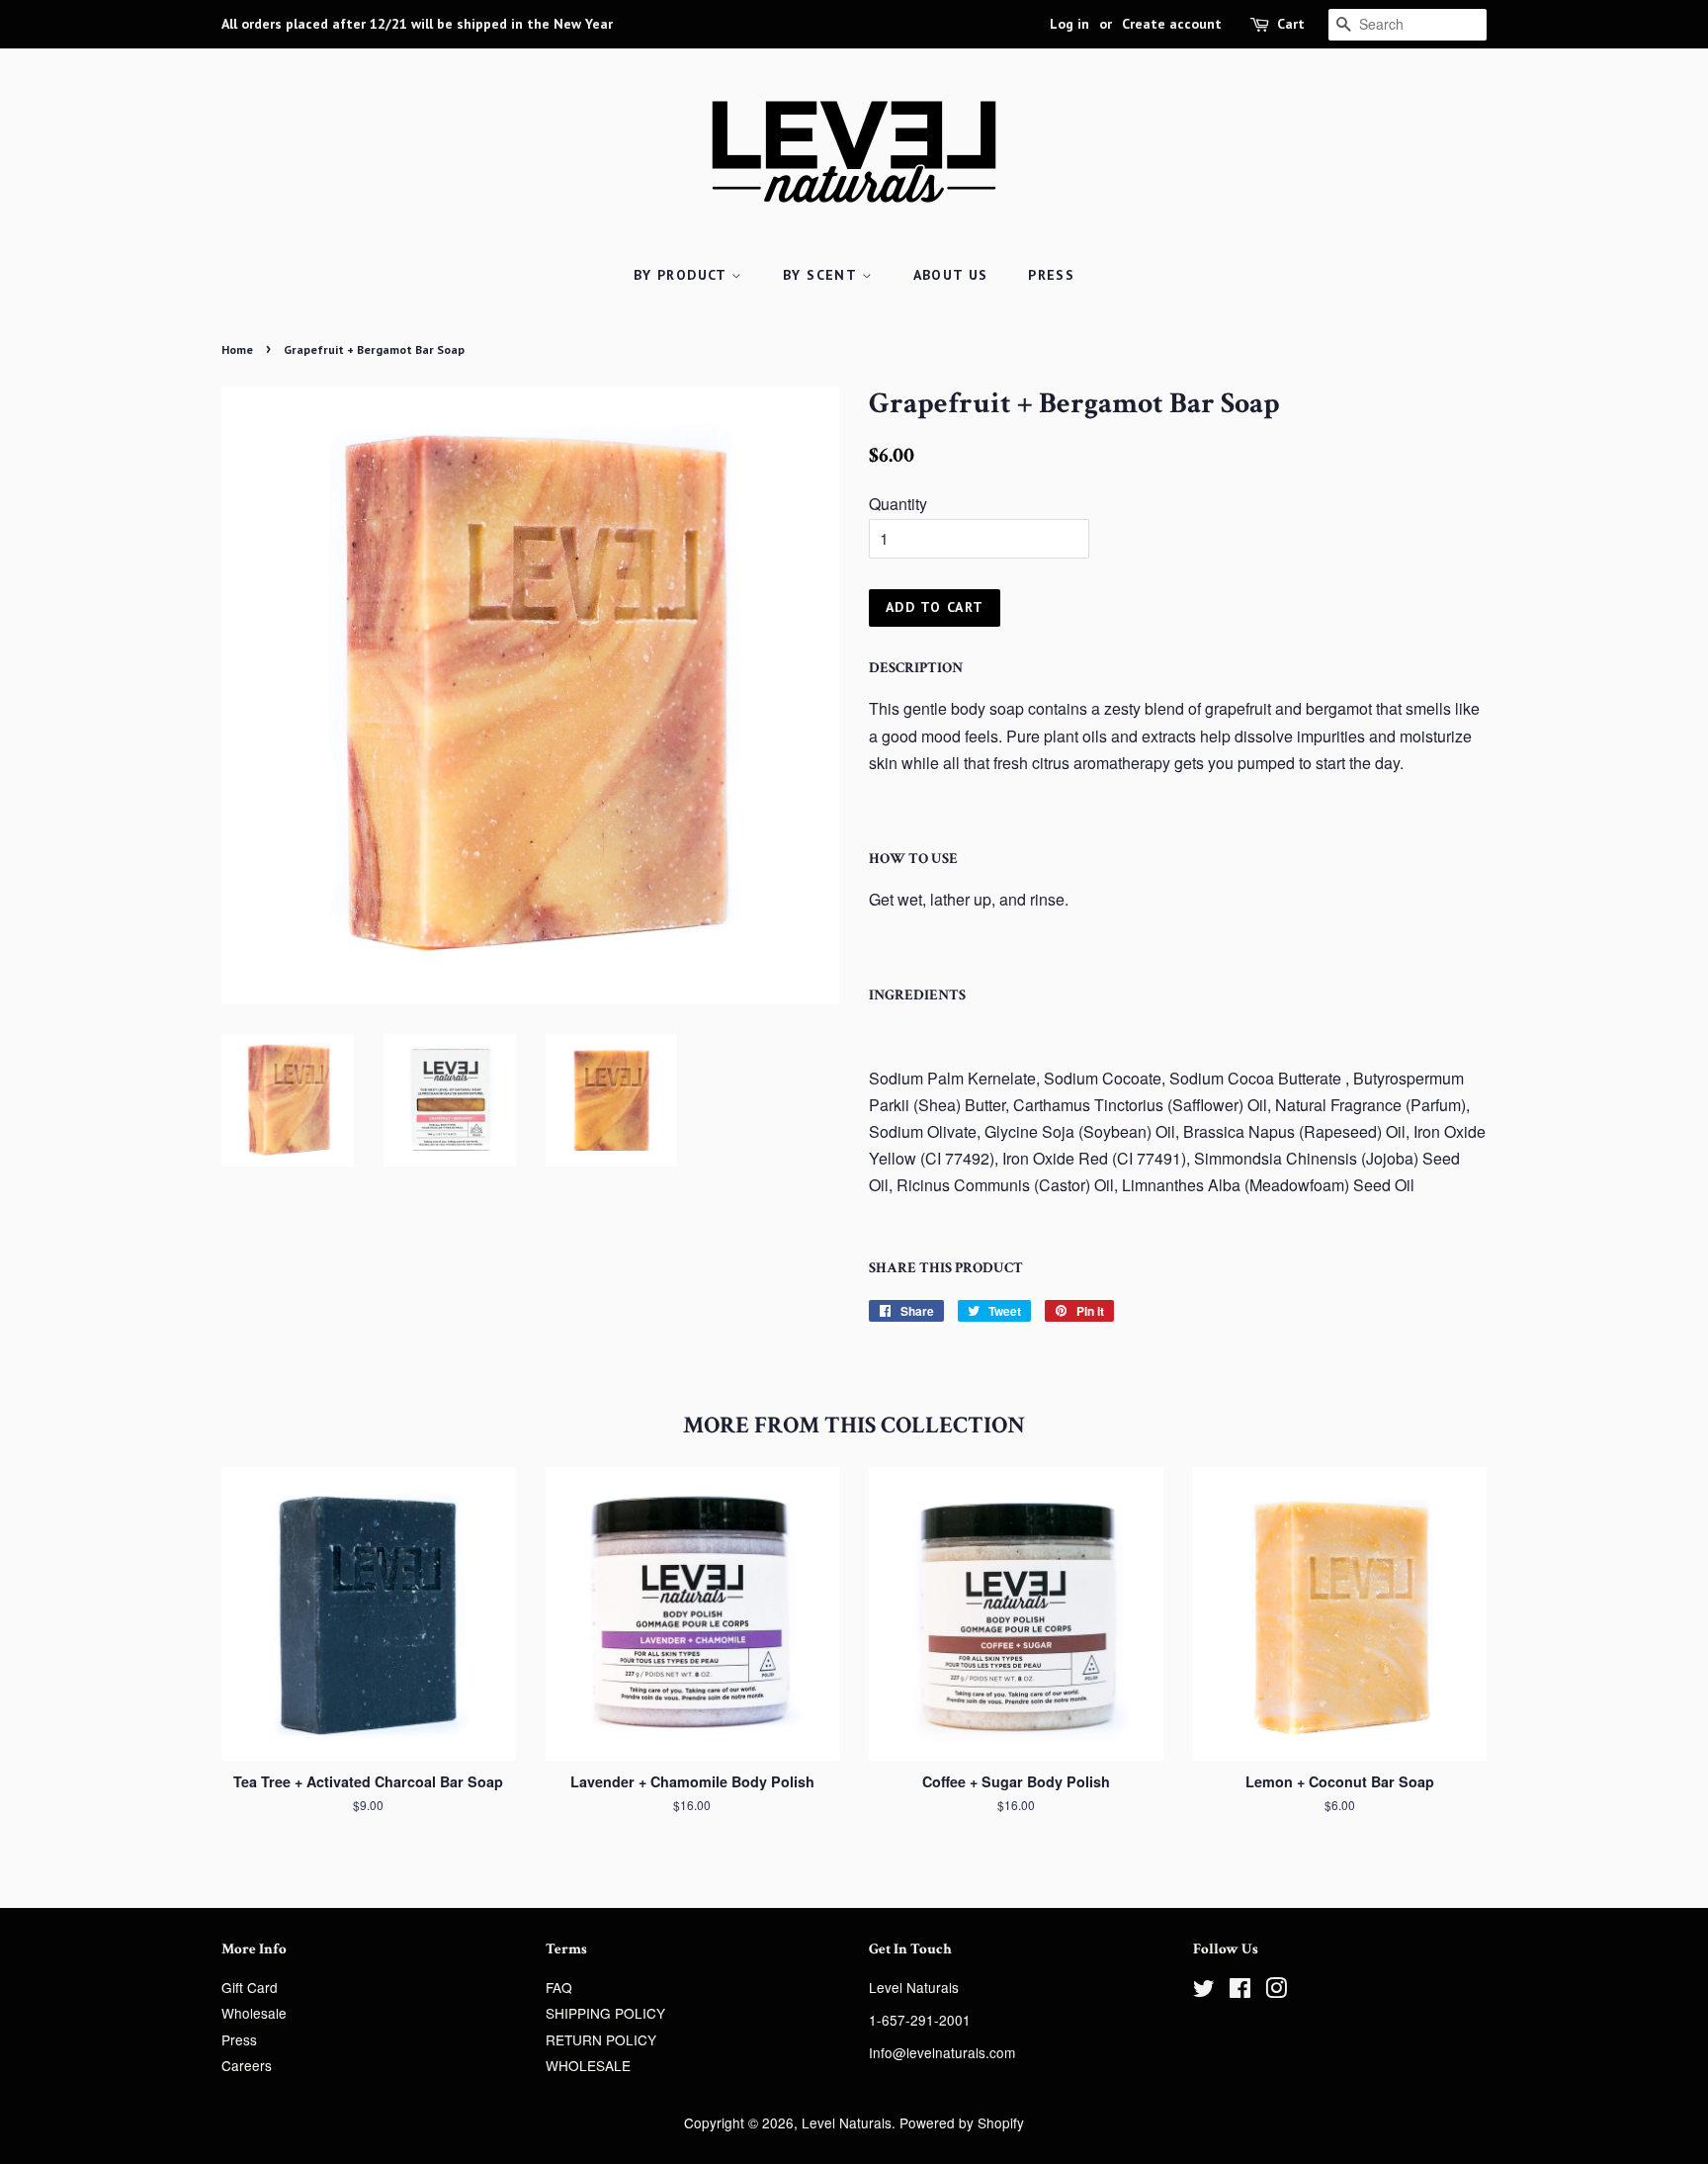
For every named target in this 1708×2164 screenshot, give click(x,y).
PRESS (1051, 275)
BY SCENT (822, 275)
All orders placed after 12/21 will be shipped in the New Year (417, 24)
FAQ (559, 1987)
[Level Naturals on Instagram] (1276, 1991)
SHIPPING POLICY (605, 2013)
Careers (247, 2065)
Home (237, 349)
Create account (1172, 24)
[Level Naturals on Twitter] (1204, 1991)
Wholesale (254, 2013)
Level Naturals (847, 2122)
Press (239, 2039)
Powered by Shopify (962, 2122)
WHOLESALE (588, 2065)
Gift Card (250, 1987)
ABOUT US (951, 275)
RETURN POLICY (601, 2039)
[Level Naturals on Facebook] (1240, 1991)
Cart (1291, 24)
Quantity (898, 504)
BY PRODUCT (683, 275)
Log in (1069, 24)
